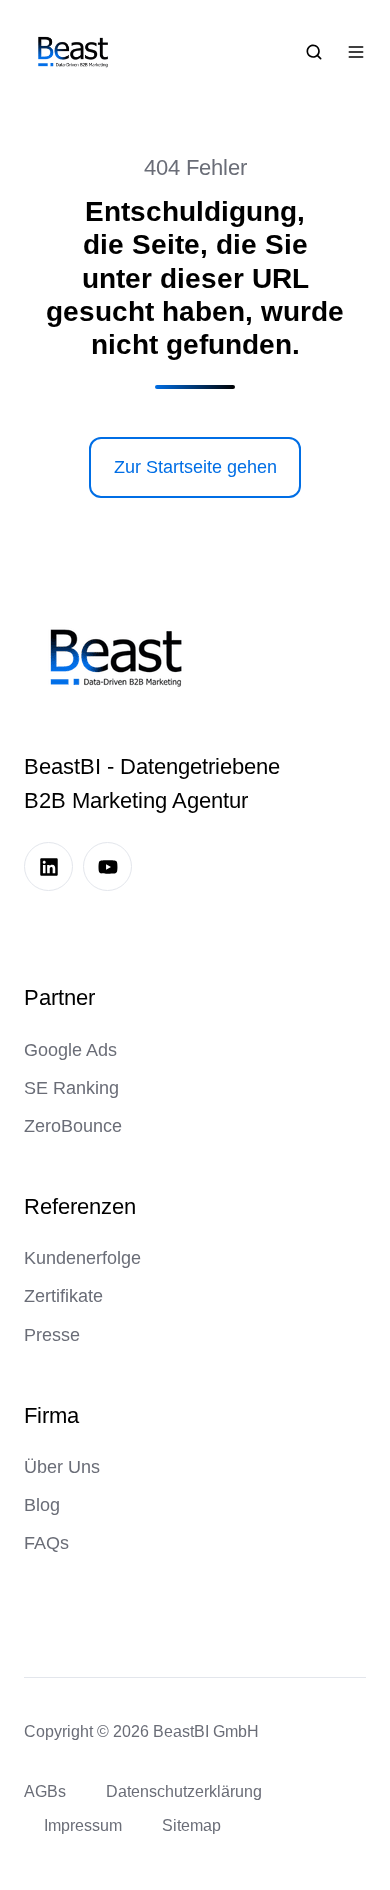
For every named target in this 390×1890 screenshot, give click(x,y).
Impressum (83, 1825)
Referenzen (80, 1206)
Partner (59, 997)
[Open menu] (356, 52)
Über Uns (62, 1467)
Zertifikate (63, 1296)
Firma (51, 1415)
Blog (42, 1505)
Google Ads (70, 1050)
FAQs (46, 1543)
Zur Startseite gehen (195, 467)
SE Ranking (71, 1088)
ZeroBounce (73, 1126)
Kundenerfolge (82, 1258)
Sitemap (191, 1825)
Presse (52, 1335)
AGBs (45, 1791)
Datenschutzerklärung (184, 1791)
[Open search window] (314, 52)
